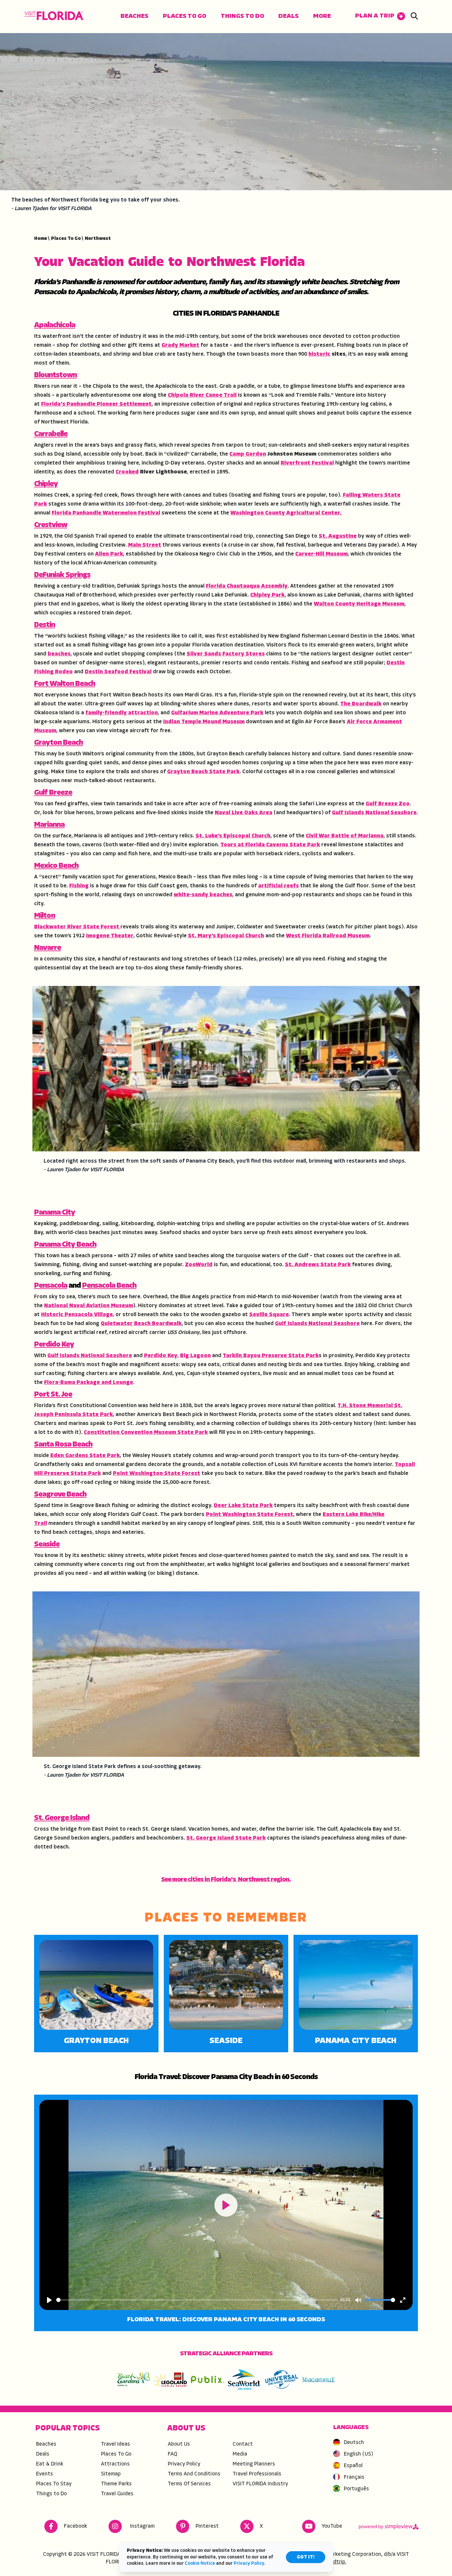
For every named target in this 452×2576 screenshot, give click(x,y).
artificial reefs (278, 886)
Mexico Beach (56, 866)
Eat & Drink (50, 2464)
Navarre (47, 948)
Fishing (79, 886)
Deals (288, 16)
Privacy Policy (184, 2464)
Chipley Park (267, 595)
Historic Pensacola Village (77, 1315)
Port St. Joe (53, 1395)
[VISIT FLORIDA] (54, 16)
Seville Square (269, 1315)
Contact (243, 2444)
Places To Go (184, 16)
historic (319, 354)
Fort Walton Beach (65, 684)
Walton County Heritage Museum (359, 604)
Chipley (46, 484)
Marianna (49, 825)
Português (356, 2489)
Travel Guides (117, 2494)
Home (42, 239)
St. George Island (62, 1818)
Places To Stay (54, 2484)
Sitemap (111, 2474)
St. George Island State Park (226, 1838)
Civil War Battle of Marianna (345, 836)
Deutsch (354, 2443)
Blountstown (55, 375)
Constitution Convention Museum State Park (146, 1433)
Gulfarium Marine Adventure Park (217, 713)
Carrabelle (51, 434)
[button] (380, 16)
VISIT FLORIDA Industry (260, 2484)
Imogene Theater (110, 936)
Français (354, 2477)
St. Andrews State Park (318, 1265)
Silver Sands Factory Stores (226, 654)
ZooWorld (199, 1265)
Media (240, 2454)
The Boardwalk (361, 704)
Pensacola (51, 1286)
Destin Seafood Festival (118, 672)
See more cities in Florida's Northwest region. (226, 1880)
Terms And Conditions (194, 2474)
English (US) (359, 2454)
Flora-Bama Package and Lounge (89, 1383)
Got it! (306, 2557)
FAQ (173, 2454)
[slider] (197, 2300)
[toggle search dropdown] (414, 17)
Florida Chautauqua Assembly (247, 586)
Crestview (51, 525)
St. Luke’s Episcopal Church (233, 836)
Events (45, 2474)
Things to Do (242, 16)
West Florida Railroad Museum (328, 936)
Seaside (47, 1545)
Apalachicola (55, 325)
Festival (323, 463)
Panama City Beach (65, 1245)
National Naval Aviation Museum (89, 1306)
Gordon (256, 454)
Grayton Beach (58, 743)
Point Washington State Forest (157, 1474)
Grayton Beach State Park (203, 772)
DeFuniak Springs (62, 575)
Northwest (98, 239)
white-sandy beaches (203, 895)
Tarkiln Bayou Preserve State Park (271, 1356)
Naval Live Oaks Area (244, 813)
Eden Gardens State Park (85, 1456)
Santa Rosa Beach (63, 1445)
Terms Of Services (189, 2484)
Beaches (134, 16)
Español (353, 2466)
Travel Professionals (257, 2474)
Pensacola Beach (109, 1286)
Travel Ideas (115, 2444)
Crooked (127, 472)
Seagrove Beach (60, 1495)
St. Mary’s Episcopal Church (226, 936)
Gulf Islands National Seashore (374, 813)
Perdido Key (54, 1345)
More (322, 16)
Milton (45, 916)
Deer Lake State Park (243, 1506)
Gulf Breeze (53, 793)
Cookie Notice (200, 2564)
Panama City (55, 1213)
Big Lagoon (195, 1356)
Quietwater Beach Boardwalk (141, 1324)
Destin (45, 625)
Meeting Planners (254, 2464)
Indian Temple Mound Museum (204, 722)
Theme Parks (116, 2484)
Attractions (115, 2464)
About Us (179, 2444)
